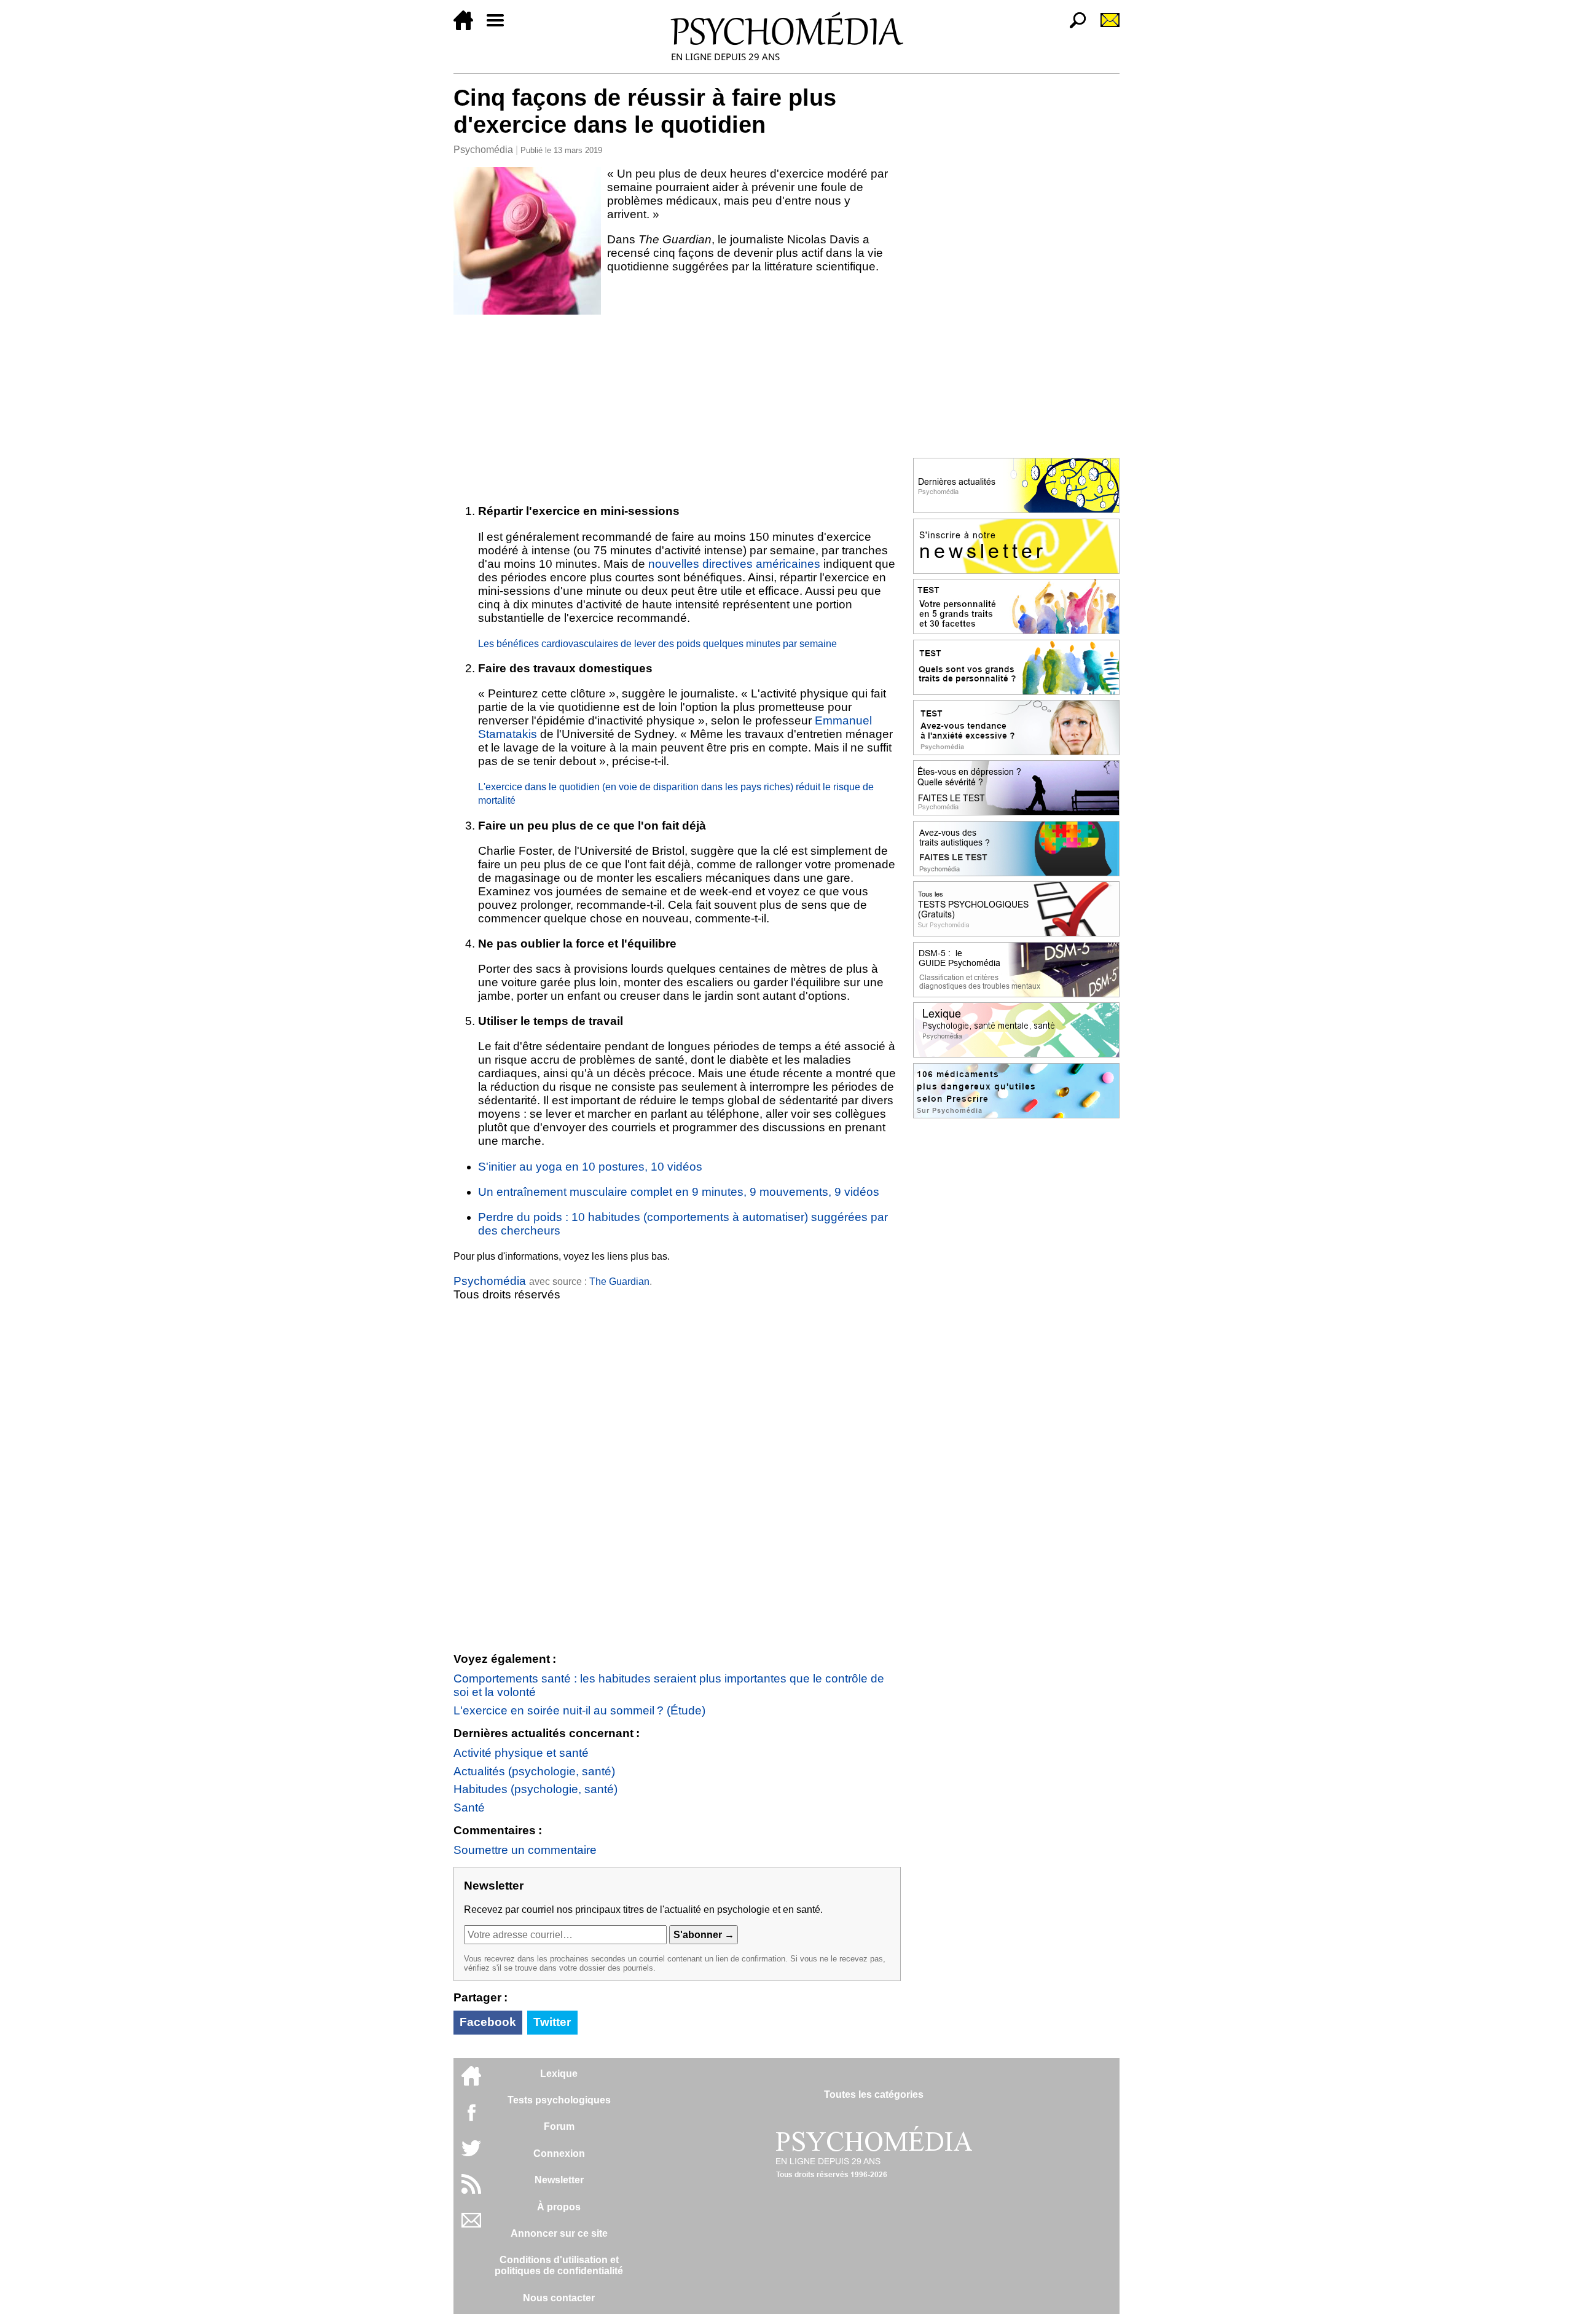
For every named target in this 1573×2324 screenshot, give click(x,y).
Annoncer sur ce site (559, 2233)
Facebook (488, 2022)
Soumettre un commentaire (525, 1850)
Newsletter (559, 2180)
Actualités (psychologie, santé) (534, 1771)
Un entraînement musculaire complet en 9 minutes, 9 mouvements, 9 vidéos (679, 1192)
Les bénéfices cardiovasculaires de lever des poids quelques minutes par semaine (657, 644)
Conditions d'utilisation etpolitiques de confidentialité (559, 2265)
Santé (469, 1808)
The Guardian (619, 1282)
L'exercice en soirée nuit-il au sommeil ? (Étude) (579, 1710)
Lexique (559, 2074)
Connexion (559, 2153)
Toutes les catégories (874, 2094)
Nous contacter (559, 2298)
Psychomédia (483, 150)
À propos (559, 2207)
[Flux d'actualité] (471, 2190)
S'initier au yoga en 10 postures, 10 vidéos (590, 1167)
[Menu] (500, 27)
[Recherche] (1073, 27)
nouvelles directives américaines (734, 564)
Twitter (552, 2022)
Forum (559, 2126)
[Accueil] (468, 27)
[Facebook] (471, 2118)
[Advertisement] (677, 407)
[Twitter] (471, 2155)
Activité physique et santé (521, 1753)
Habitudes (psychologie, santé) (535, 1789)
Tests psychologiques (559, 2100)
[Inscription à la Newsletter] (1105, 27)
